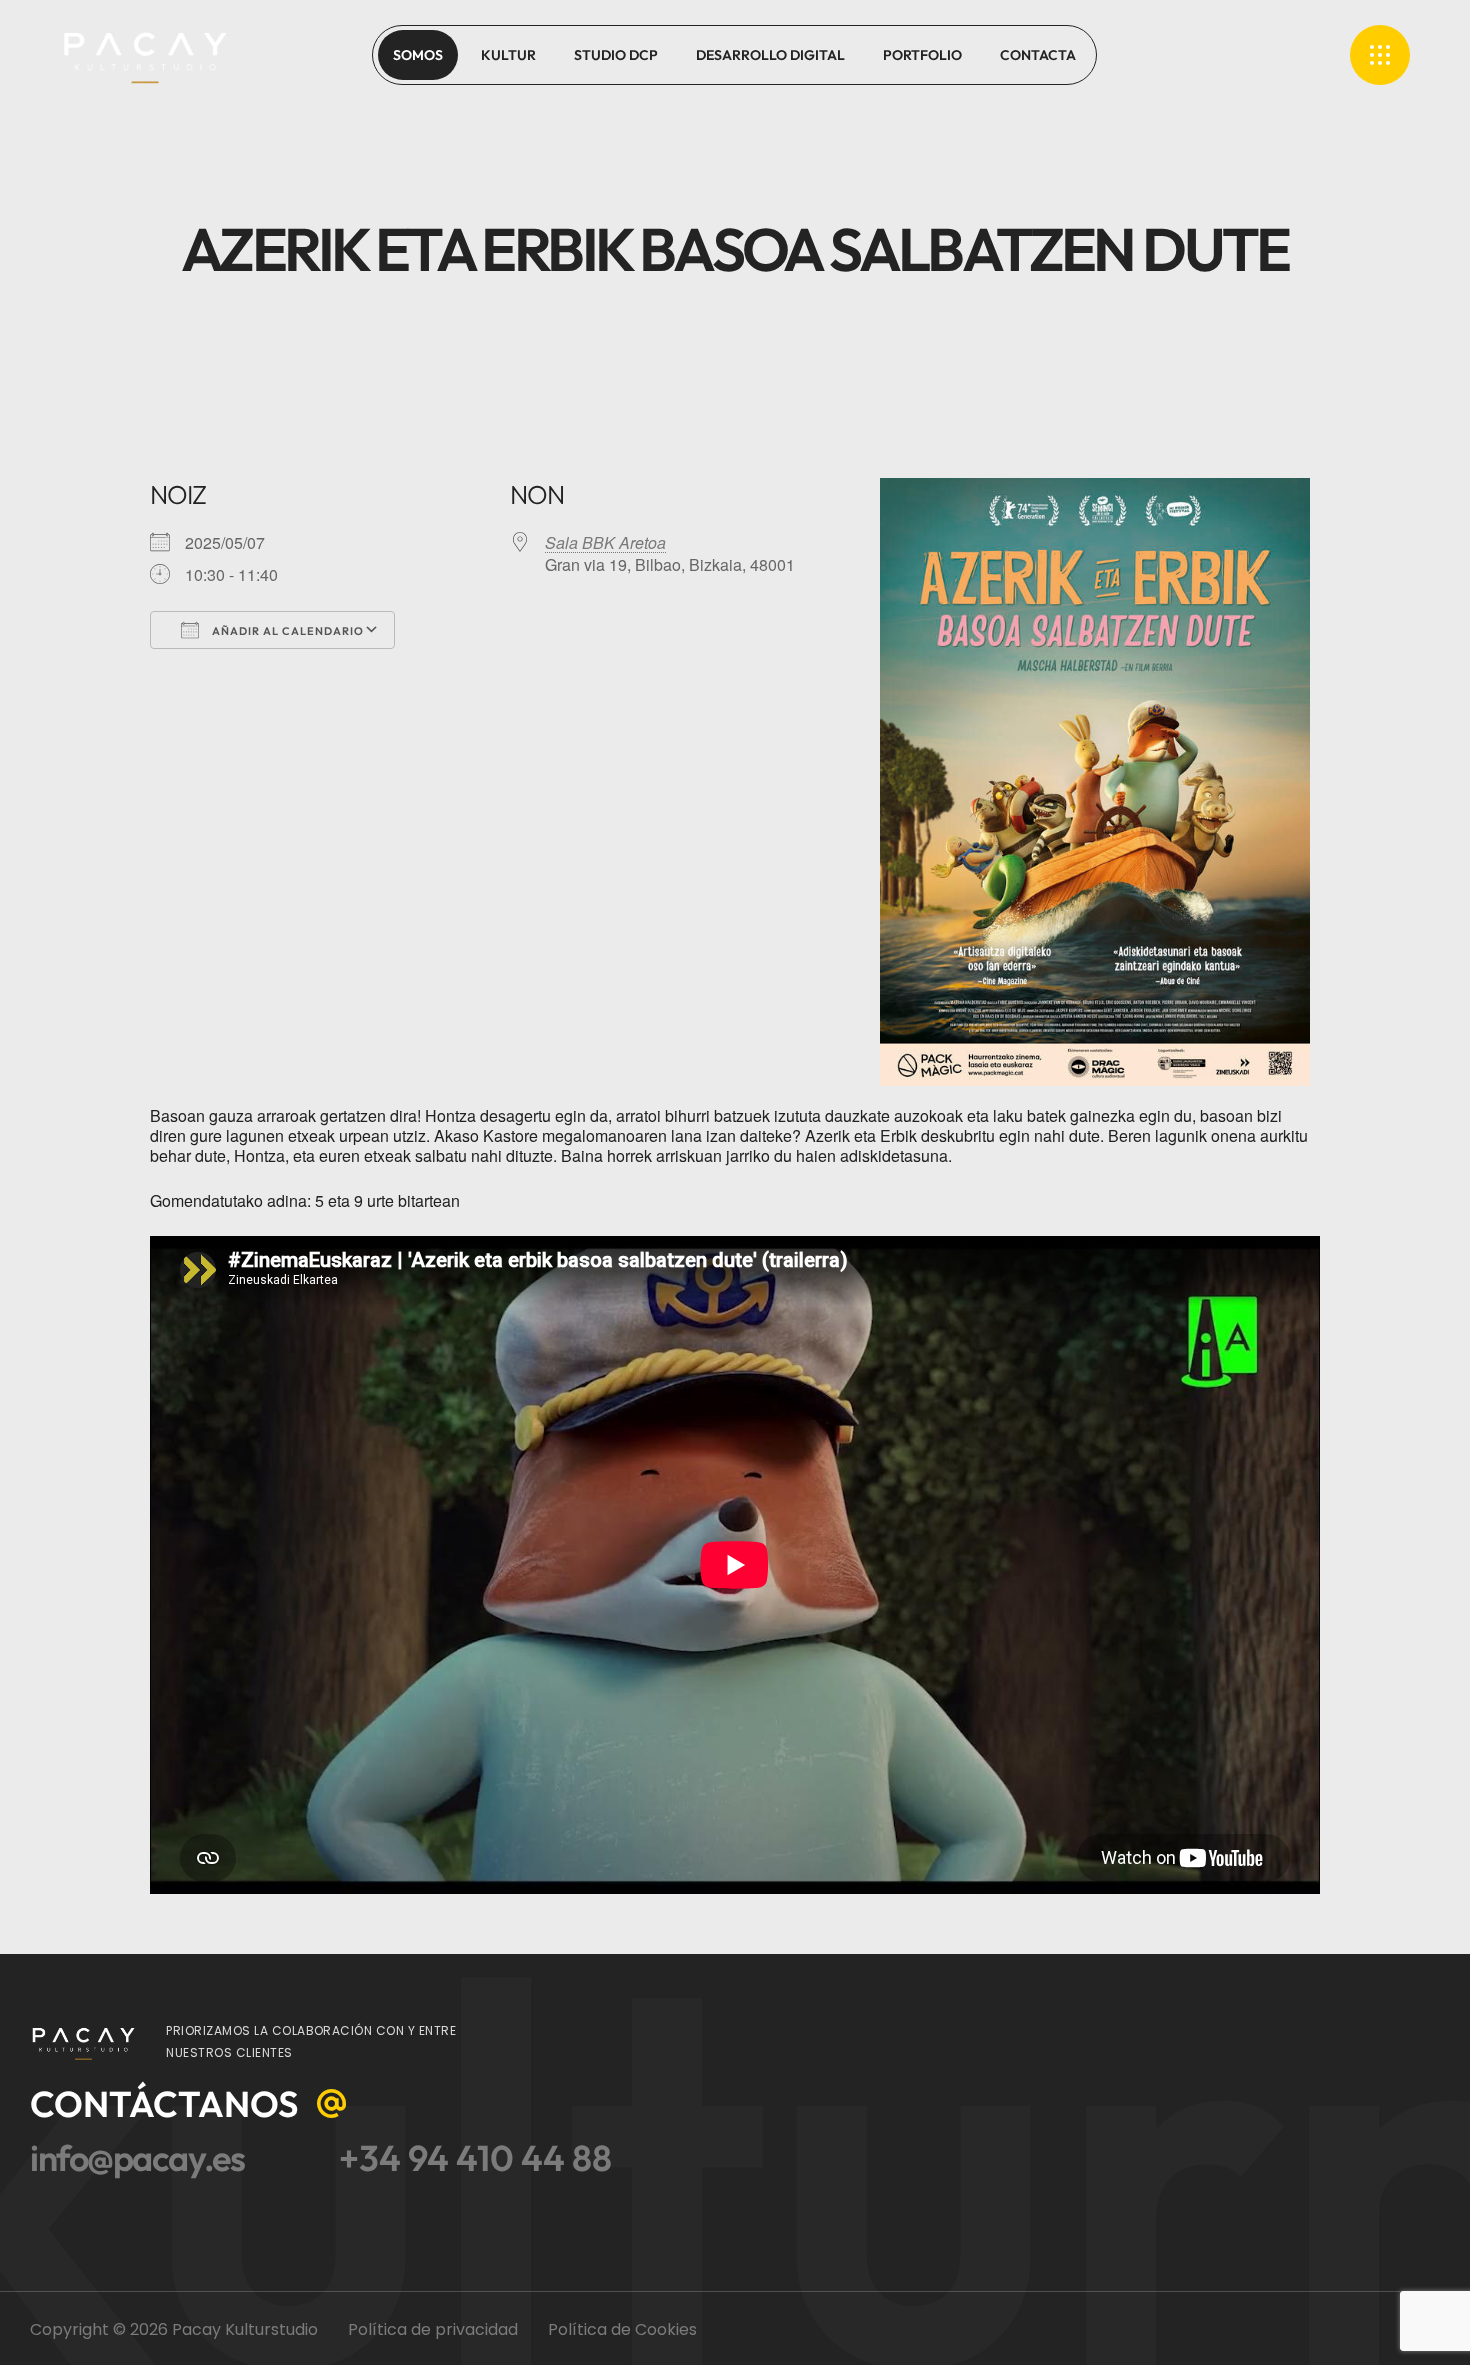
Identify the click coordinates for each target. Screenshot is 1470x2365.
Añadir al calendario (286, 631)
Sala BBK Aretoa (605, 542)
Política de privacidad (433, 2329)
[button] (191, 2104)
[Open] (1380, 55)
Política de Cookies (622, 2329)
